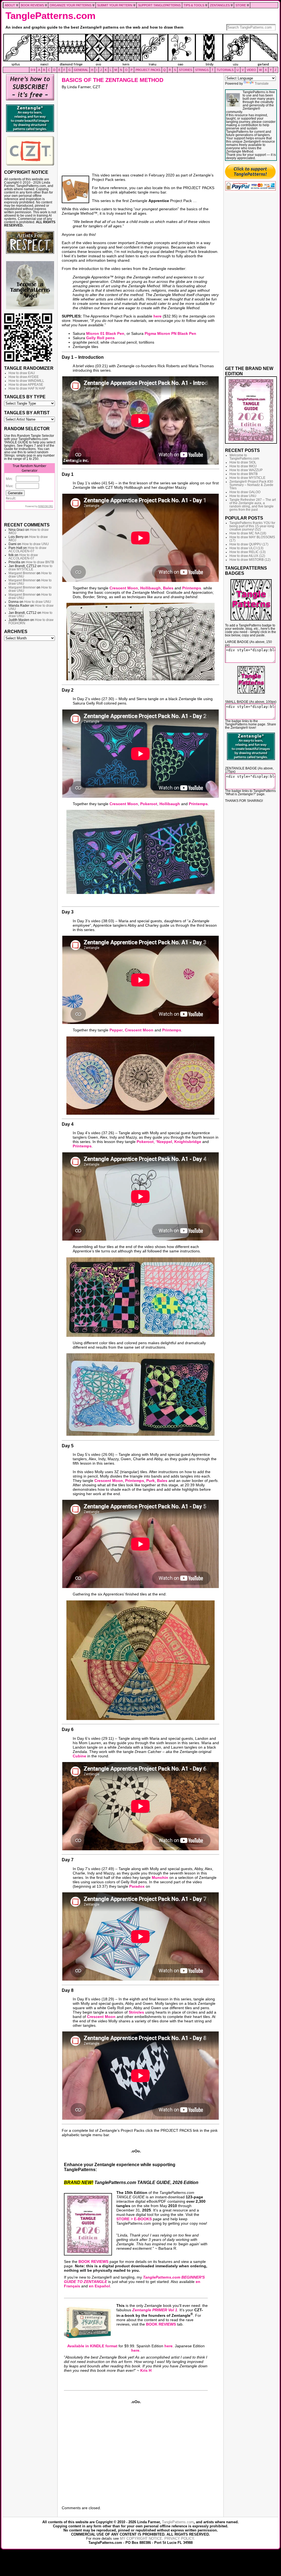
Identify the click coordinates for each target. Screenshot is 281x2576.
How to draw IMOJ (243, 466)
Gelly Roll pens (100, 338)
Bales (168, 588)
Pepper (116, 1030)
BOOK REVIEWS (93, 2262)
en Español (99, 2286)
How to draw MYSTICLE (30, 568)
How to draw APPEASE (26, 385)
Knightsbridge (188, 1142)
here (158, 316)
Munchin (160, 1878)
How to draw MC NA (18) (248, 533)
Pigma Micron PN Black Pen (170, 333)
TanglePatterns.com (50, 16)
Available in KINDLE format (92, 2346)
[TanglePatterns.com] (140, 50)
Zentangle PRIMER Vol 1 (155, 2310)
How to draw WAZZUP (246, 470)
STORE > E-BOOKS (134, 2219)
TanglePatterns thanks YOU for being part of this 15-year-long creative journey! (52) (252, 526)
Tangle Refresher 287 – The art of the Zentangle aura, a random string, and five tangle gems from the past (253, 505)
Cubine (79, 1756)
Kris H (146, 2370)
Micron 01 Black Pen (105, 333)
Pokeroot (149, 804)
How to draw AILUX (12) (247, 556)
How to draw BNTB (40, 562)
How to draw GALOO (245, 492)
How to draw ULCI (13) (246, 548)
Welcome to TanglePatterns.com (244, 457)
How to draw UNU (35, 544)
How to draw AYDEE (24, 377)
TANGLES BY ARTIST (27, 413)
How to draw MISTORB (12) (250, 560)
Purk (151, 1481)
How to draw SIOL (243, 462)
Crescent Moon (124, 588)
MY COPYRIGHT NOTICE (141, 2538)
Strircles (136, 2012)
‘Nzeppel (164, 1142)
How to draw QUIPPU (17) (249, 544)
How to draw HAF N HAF (27, 388)
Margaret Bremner (22, 573)
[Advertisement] (30, 727)
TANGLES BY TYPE (25, 397)
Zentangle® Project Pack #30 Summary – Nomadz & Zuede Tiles (251, 485)
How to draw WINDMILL (26, 381)
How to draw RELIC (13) (248, 552)
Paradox (137, 1886)
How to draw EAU (22, 373)
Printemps (192, 588)
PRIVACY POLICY (179, 2538)
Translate (262, 84)
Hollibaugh (151, 588)
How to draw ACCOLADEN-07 (27, 550)
